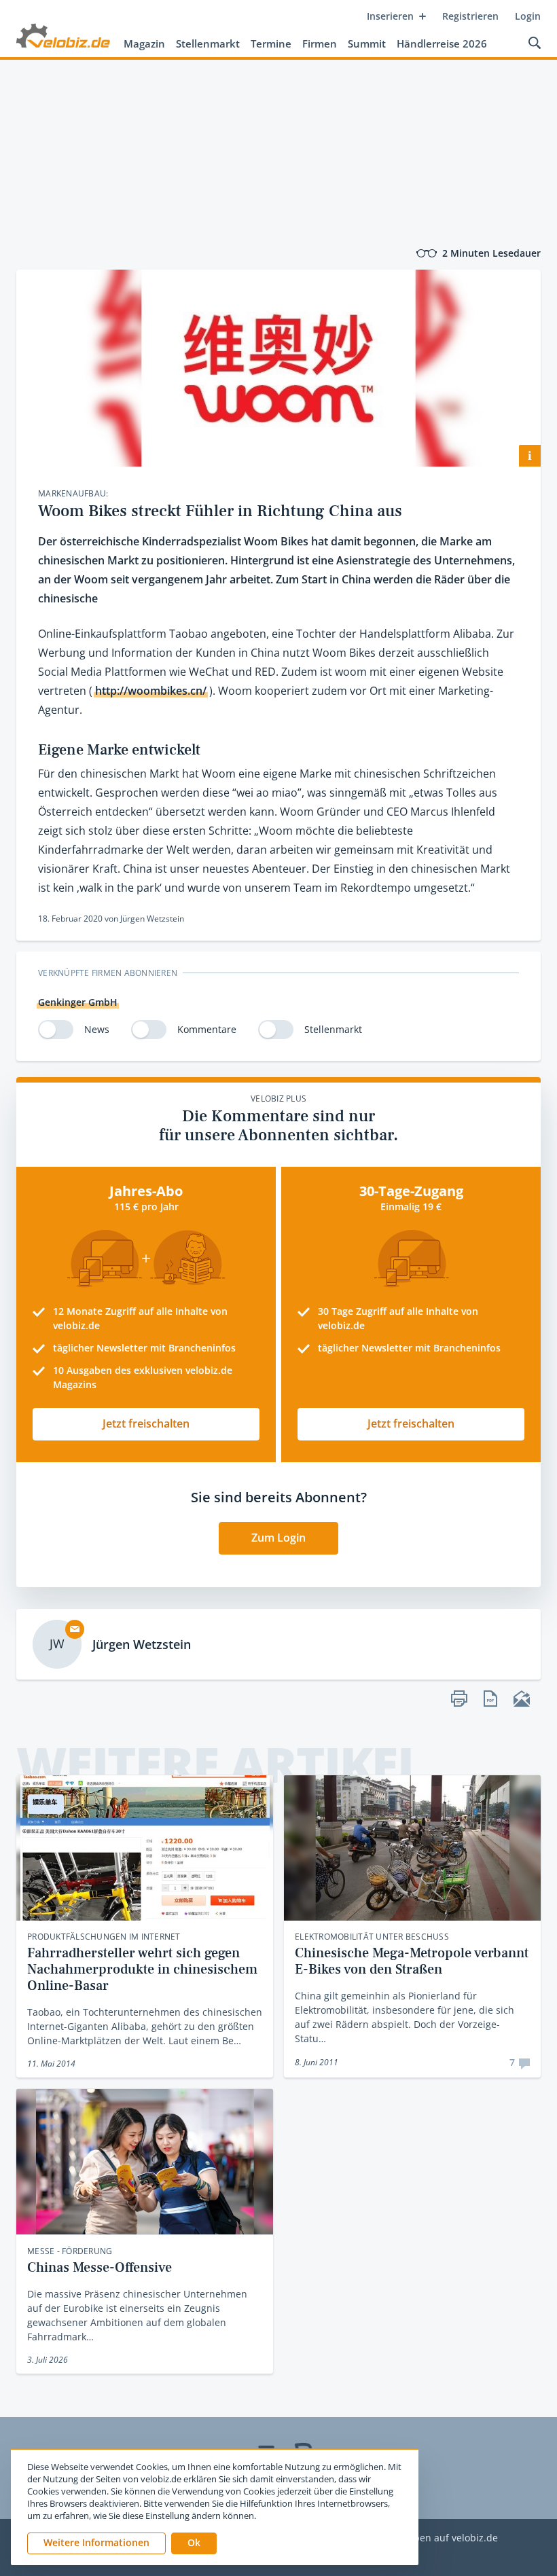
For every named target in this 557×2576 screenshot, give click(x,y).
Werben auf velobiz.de (447, 2538)
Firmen (320, 43)
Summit (367, 43)
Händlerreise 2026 (442, 43)
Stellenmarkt (208, 43)
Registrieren (470, 16)
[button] (194, 2543)
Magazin (144, 43)
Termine (271, 43)
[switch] (56, 1030)
